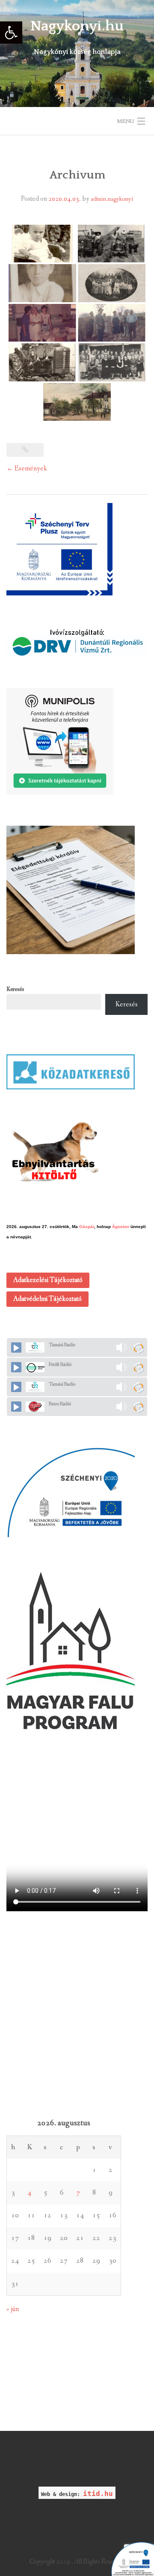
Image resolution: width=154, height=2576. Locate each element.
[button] (11, 33)
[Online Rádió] (138, 1348)
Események (27, 468)
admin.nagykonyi (112, 199)
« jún (13, 2309)
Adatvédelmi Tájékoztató (47, 1299)
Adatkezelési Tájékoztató (48, 1280)
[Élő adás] (16, 1347)
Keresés (15, 989)
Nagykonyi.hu (77, 26)
